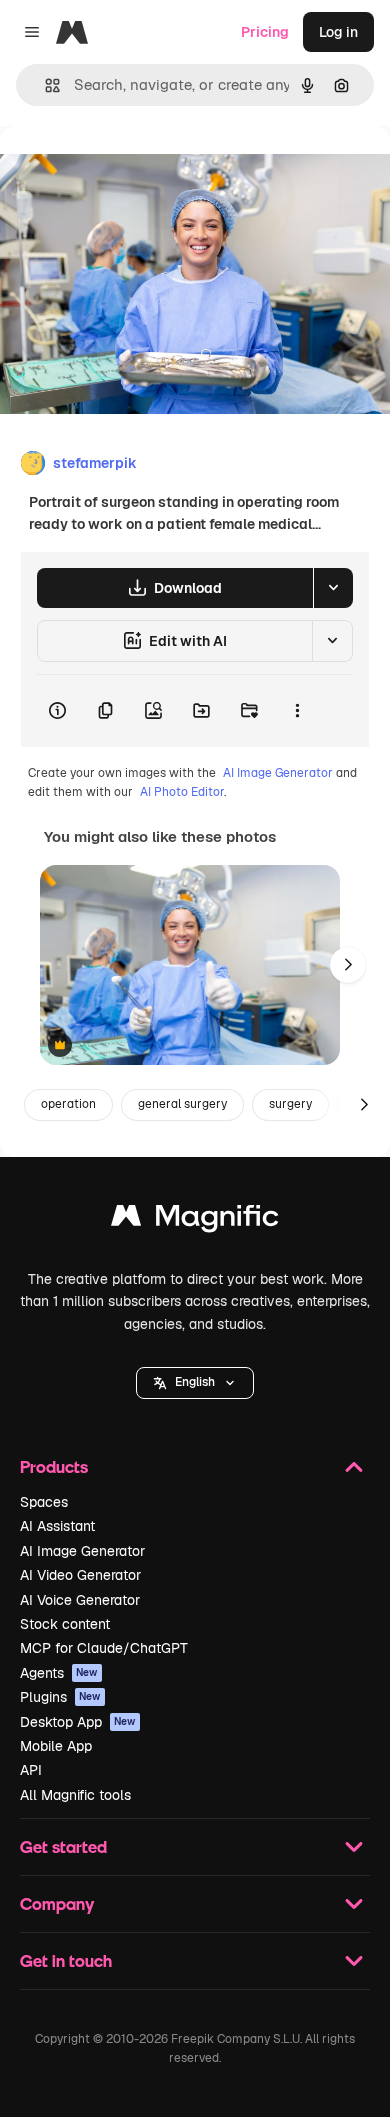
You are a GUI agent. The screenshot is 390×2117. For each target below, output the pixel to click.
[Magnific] (195, 1220)
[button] (195, 1383)
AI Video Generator (80, 1575)
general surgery (182, 1104)
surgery (290, 1104)
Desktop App (78, 1722)
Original (128, 171)
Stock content (65, 1624)
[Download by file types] (333, 588)
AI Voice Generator (80, 1600)
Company (57, 1903)
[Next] (348, 965)
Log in (338, 32)
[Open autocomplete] (44, 85)
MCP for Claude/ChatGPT (104, 1648)
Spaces (44, 1502)
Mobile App (56, 1746)
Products (54, 1466)
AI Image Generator (278, 773)
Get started (63, 1846)
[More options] (297, 711)
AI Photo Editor (182, 792)
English (195, 1382)
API (31, 1770)
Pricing (265, 32)
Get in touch (66, 1960)
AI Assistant (57, 1526)
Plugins (60, 1697)
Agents (59, 1673)
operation (68, 1104)
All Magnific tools (75, 1795)
